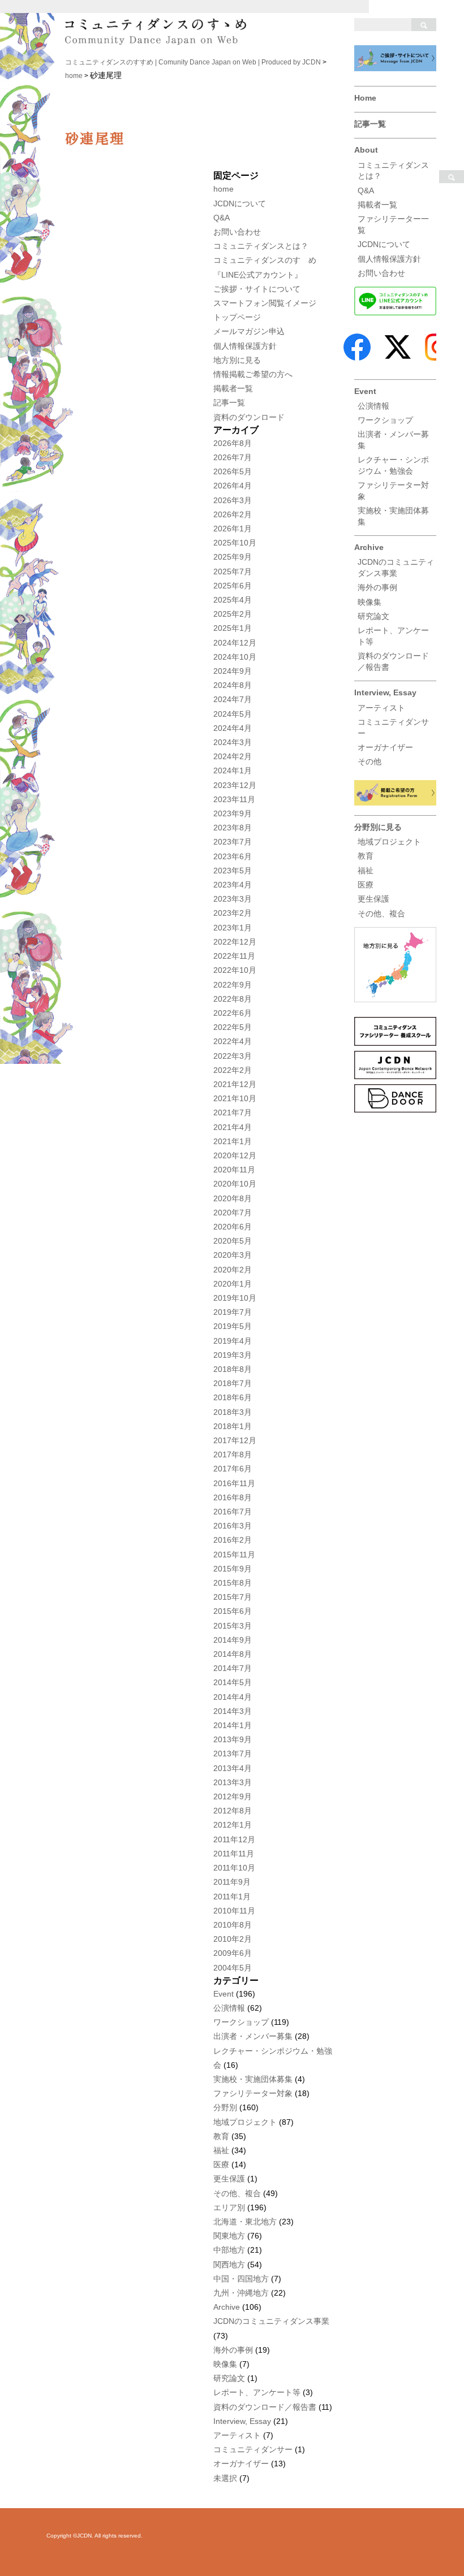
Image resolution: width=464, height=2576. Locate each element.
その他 (370, 761)
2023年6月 (233, 856)
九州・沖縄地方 (241, 2293)
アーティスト (381, 708)
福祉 (366, 871)
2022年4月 (233, 1041)
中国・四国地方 (241, 2279)
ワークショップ (385, 420)
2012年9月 (233, 1796)
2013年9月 (233, 1739)
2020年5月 (233, 1241)
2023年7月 (233, 842)
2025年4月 (233, 600)
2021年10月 (235, 1098)
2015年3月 (233, 1626)
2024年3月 (233, 742)
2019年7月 (233, 1312)
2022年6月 (233, 1013)
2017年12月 (235, 1440)
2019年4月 (233, 1341)
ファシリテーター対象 (253, 2093)
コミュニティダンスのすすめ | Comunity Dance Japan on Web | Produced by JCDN (193, 62)
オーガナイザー (385, 747)
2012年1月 (233, 1825)
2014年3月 (233, 1711)
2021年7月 (233, 1112)
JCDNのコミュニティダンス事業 (271, 2321)
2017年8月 (233, 1454)
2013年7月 (233, 1754)
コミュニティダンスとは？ (261, 246)
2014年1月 (233, 1725)
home (74, 76)
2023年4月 (233, 885)
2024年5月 (233, 714)
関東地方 (229, 2236)
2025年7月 (233, 572)
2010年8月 (233, 1925)
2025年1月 (233, 628)
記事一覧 (370, 124)
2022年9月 (233, 985)
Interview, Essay (385, 692)
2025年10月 (235, 543)
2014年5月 (233, 1682)
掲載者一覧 (377, 205)
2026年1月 (233, 529)
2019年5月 (233, 1326)
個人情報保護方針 (389, 259)
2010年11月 (234, 1911)
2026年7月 (233, 457)
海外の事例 (377, 587)
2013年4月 (233, 1768)
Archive (369, 547)
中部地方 (229, 2250)
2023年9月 (233, 813)
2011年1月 (232, 1897)
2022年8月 (233, 999)
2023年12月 (235, 785)
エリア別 (229, 2207)
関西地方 (229, 2265)
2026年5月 (233, 471)
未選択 (225, 2478)
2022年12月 (235, 942)
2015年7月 (233, 1597)
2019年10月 (235, 1298)
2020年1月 (233, 1284)
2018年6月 (233, 1397)
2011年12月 (234, 1839)
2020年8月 (233, 1198)
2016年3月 (233, 1526)
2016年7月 (233, 1512)
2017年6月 (233, 1469)
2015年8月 (233, 1583)
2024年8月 (233, 685)
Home (365, 98)
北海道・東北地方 (245, 2222)
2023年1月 (233, 928)
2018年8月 (233, 1369)
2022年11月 (234, 956)
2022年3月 (233, 1056)
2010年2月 (233, 1939)
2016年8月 (233, 1497)
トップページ (237, 317)
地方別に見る (237, 360)
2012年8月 (233, 1811)
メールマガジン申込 (249, 331)
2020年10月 (235, 1184)
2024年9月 (233, 671)
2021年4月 (233, 1127)
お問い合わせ (381, 273)
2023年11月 (234, 799)
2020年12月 (235, 1155)
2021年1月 (233, 1141)
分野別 (225, 2107)
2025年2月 (233, 614)
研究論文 (373, 616)
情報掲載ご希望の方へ (253, 374)
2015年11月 (234, 1555)
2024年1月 (233, 770)
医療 (366, 885)
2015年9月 (233, 1569)
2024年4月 (233, 728)
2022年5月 (233, 1027)
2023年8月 (233, 828)
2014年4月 (233, 1697)
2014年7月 (233, 1668)
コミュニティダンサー (253, 2449)
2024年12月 (235, 643)
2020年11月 (234, 1170)
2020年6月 (233, 1227)
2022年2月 (233, 1070)
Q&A (366, 191)
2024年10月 (235, 657)
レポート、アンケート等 (257, 2392)
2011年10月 (234, 1868)
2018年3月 (233, 1412)
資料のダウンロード (249, 417)
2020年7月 (233, 1213)
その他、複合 (381, 913)
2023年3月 (233, 899)
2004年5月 (233, 1968)
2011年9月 (232, 1882)
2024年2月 (233, 756)
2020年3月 (233, 1255)
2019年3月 (233, 1355)
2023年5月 (233, 871)
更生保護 (373, 899)
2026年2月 (233, 514)
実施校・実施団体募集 (253, 2079)
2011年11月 (234, 1854)
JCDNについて (384, 244)
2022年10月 (235, 970)
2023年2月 (233, 913)
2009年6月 (233, 1953)
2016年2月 (233, 1540)
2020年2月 (233, 1270)
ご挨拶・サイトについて (257, 289)
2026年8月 (233, 443)
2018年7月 (233, 1383)
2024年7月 (233, 699)
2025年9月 (233, 557)
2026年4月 (233, 486)
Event (365, 391)
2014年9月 (233, 1640)
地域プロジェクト (389, 842)
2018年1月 (233, 1426)
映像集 (370, 602)
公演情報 (373, 406)
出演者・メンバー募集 (253, 2036)
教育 (366, 856)
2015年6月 (233, 1611)
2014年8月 (233, 1654)
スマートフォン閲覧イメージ (265, 303)
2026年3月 (233, 500)
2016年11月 (234, 1483)
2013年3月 (233, 1782)
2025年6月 (233, 586)
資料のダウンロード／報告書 (265, 2407)
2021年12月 (235, 1084)
